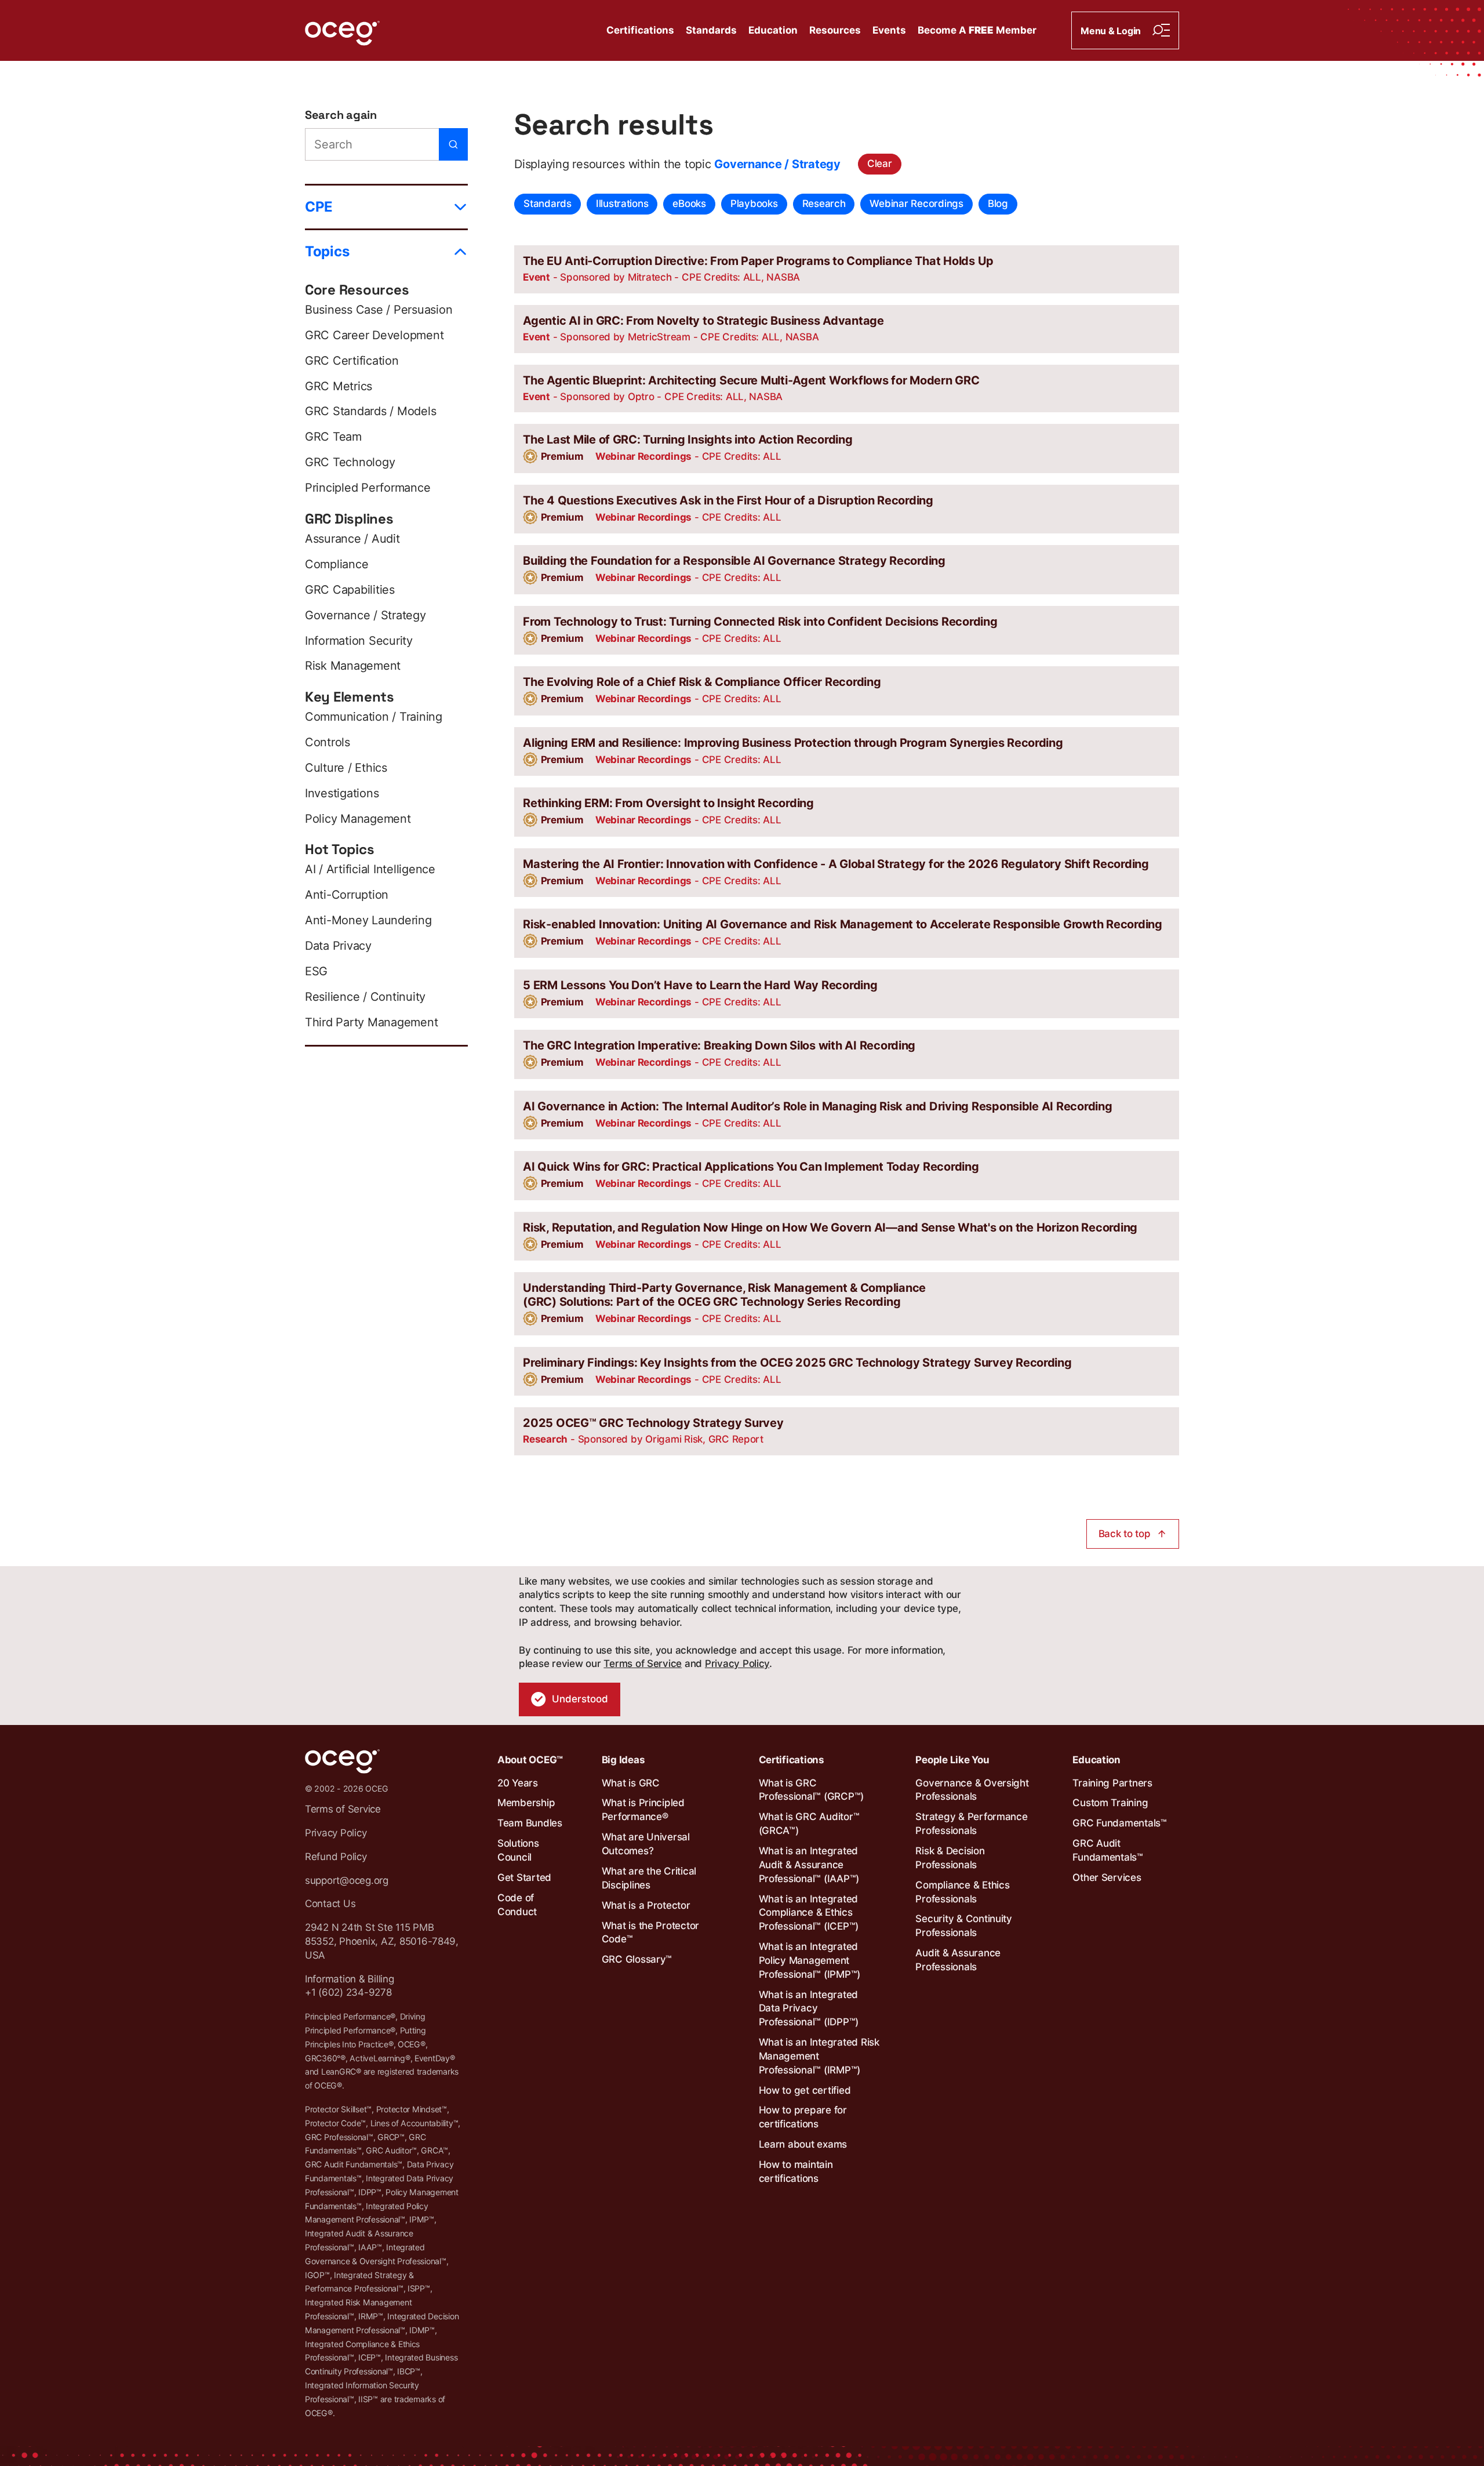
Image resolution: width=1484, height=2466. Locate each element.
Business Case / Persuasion (379, 310)
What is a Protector (646, 1905)
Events (889, 30)
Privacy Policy (737, 1664)
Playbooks (754, 204)
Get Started (524, 1877)
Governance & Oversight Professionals (972, 1790)
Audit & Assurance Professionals (958, 1960)
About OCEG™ (530, 1760)
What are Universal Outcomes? (646, 1844)
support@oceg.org (347, 1880)
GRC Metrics (339, 386)
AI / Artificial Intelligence (370, 869)
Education (773, 30)
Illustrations (622, 204)
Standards (711, 30)
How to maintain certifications (796, 2171)
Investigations (342, 793)
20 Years (518, 1783)
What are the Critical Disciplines (649, 1878)
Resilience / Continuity (365, 997)
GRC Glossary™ (637, 1959)
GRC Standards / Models (370, 411)
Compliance (337, 564)
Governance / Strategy (365, 615)
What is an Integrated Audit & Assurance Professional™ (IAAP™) (809, 1865)
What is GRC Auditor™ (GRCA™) (809, 1824)
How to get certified (805, 2090)
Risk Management (353, 666)
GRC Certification (352, 361)
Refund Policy (336, 1857)
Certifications (640, 30)
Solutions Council (518, 1850)
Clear (880, 164)
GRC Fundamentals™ (1120, 1823)
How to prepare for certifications (803, 2117)
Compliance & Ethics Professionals (962, 1892)
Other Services (1107, 1877)
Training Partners (1112, 1783)
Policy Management (358, 819)
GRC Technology (350, 462)
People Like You (952, 1760)
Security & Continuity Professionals (964, 1926)
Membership (526, 1803)
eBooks (689, 204)
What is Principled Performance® (643, 1810)
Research (824, 204)
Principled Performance (368, 488)
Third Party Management (371, 1022)
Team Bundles (530, 1823)
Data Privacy (338, 946)
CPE (319, 207)
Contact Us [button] (330, 1904)
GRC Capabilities (350, 590)
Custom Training (1110, 1803)
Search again (341, 115)
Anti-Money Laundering (368, 920)
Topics (327, 251)
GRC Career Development (374, 335)
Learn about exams (803, 2144)
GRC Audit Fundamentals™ (1108, 1850)
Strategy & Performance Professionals (971, 1824)
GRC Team (333, 437)
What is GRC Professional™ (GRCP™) (812, 1790)
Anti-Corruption (347, 895)
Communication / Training (374, 717)
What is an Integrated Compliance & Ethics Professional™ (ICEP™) (809, 1913)
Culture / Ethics (346, 768)
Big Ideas (623, 1760)
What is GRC (631, 1783)
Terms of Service (643, 1664)
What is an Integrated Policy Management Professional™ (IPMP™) (810, 1960)
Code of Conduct (517, 1905)
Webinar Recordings (916, 204)
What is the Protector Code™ (651, 1933)
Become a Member (977, 30)
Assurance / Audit (352, 539)
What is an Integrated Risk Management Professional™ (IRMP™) (819, 2056)
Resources (835, 30)
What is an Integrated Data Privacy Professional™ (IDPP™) (809, 2009)
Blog (998, 204)
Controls (328, 742)
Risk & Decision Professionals (950, 1858)
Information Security (359, 641)
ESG (316, 971)
